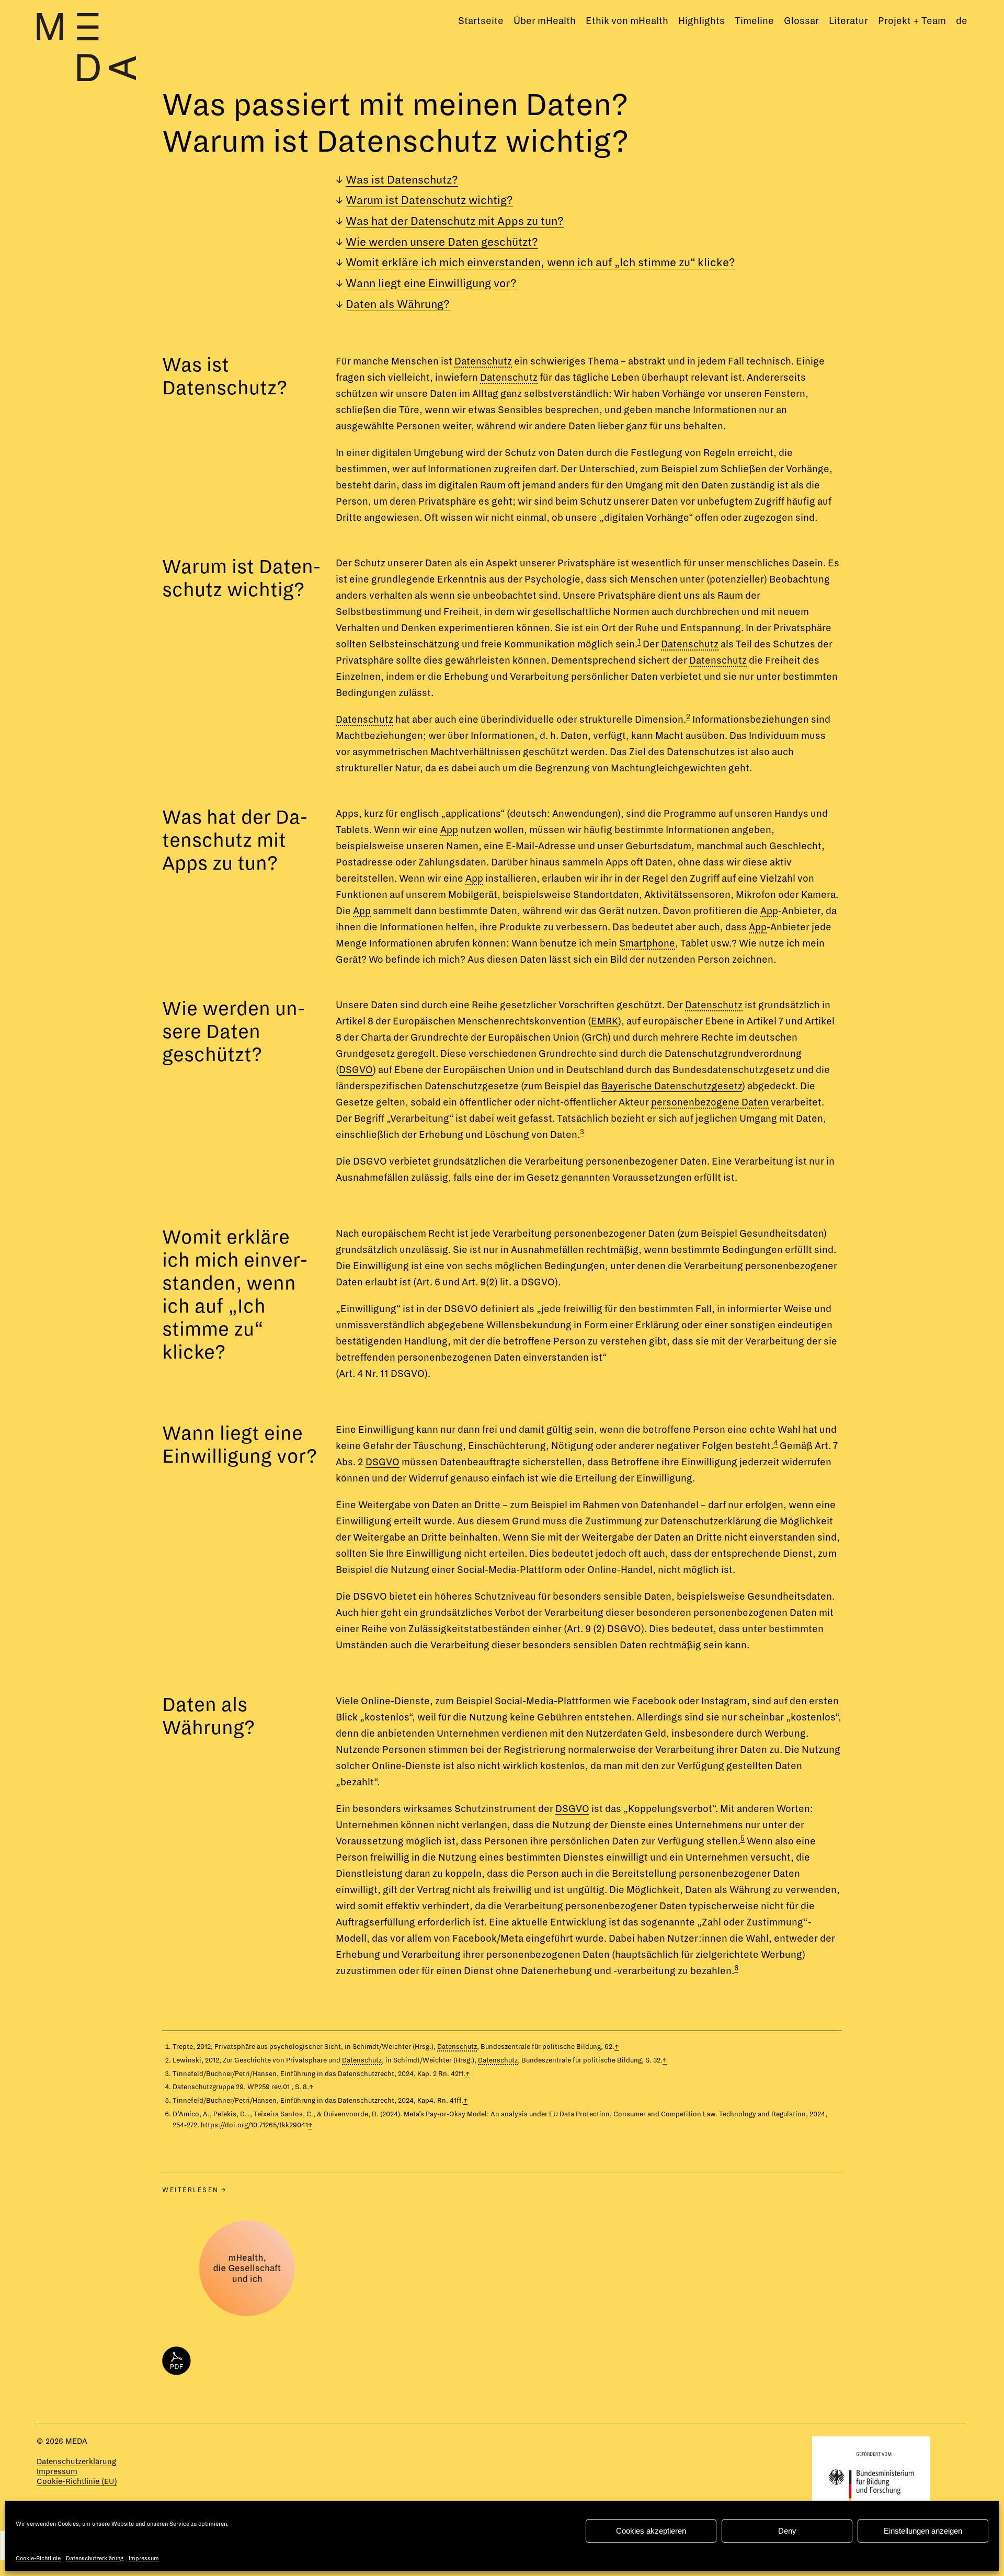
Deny (787, 2531)
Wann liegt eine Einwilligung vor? (431, 284)
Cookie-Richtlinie (38, 2558)
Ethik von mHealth (627, 21)
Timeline (754, 21)
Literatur (848, 21)
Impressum (144, 2558)
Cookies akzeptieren (651, 2531)
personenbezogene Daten (710, 1102)
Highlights (701, 21)
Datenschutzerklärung (95, 2558)
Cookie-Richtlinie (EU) (77, 2481)
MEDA (76, 2441)
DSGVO (356, 1070)
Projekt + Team (912, 21)
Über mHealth (545, 21)
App (449, 830)
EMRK (604, 1021)
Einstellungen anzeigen (923, 2531)
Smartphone (647, 943)
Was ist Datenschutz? (402, 180)
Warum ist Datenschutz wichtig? (429, 201)
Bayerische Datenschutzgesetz (672, 1086)
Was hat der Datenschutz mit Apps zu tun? (455, 221)
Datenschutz (483, 361)
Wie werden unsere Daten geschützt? (442, 242)
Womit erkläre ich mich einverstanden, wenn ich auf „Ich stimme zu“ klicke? (540, 263)
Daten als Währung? (398, 305)
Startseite (481, 21)
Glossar (801, 21)
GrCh (596, 1038)
